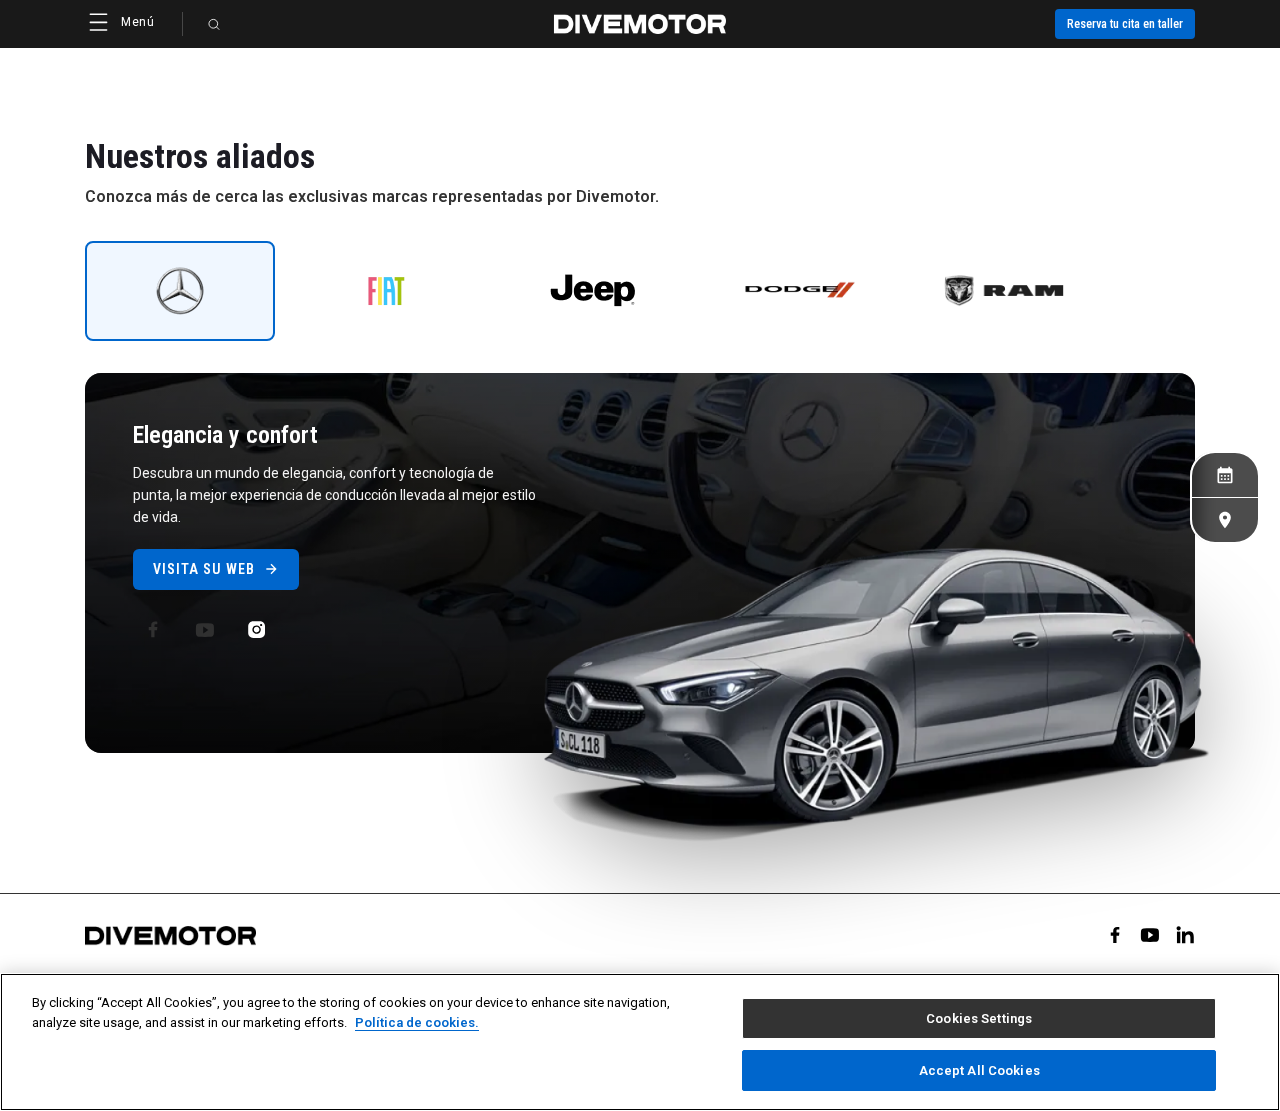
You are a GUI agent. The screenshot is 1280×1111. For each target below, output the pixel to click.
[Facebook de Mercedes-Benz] (153, 630)
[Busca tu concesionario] (1225, 520)
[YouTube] (1150, 935)
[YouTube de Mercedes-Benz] (205, 630)
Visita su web (204, 569)
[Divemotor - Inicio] (640, 24)
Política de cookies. (417, 1021)
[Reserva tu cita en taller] (1225, 475)
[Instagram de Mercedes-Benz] (257, 630)
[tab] (180, 291)
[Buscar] (214, 24)
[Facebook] (1115, 935)
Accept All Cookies (979, 1069)
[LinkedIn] (1185, 935)
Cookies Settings (979, 1018)
